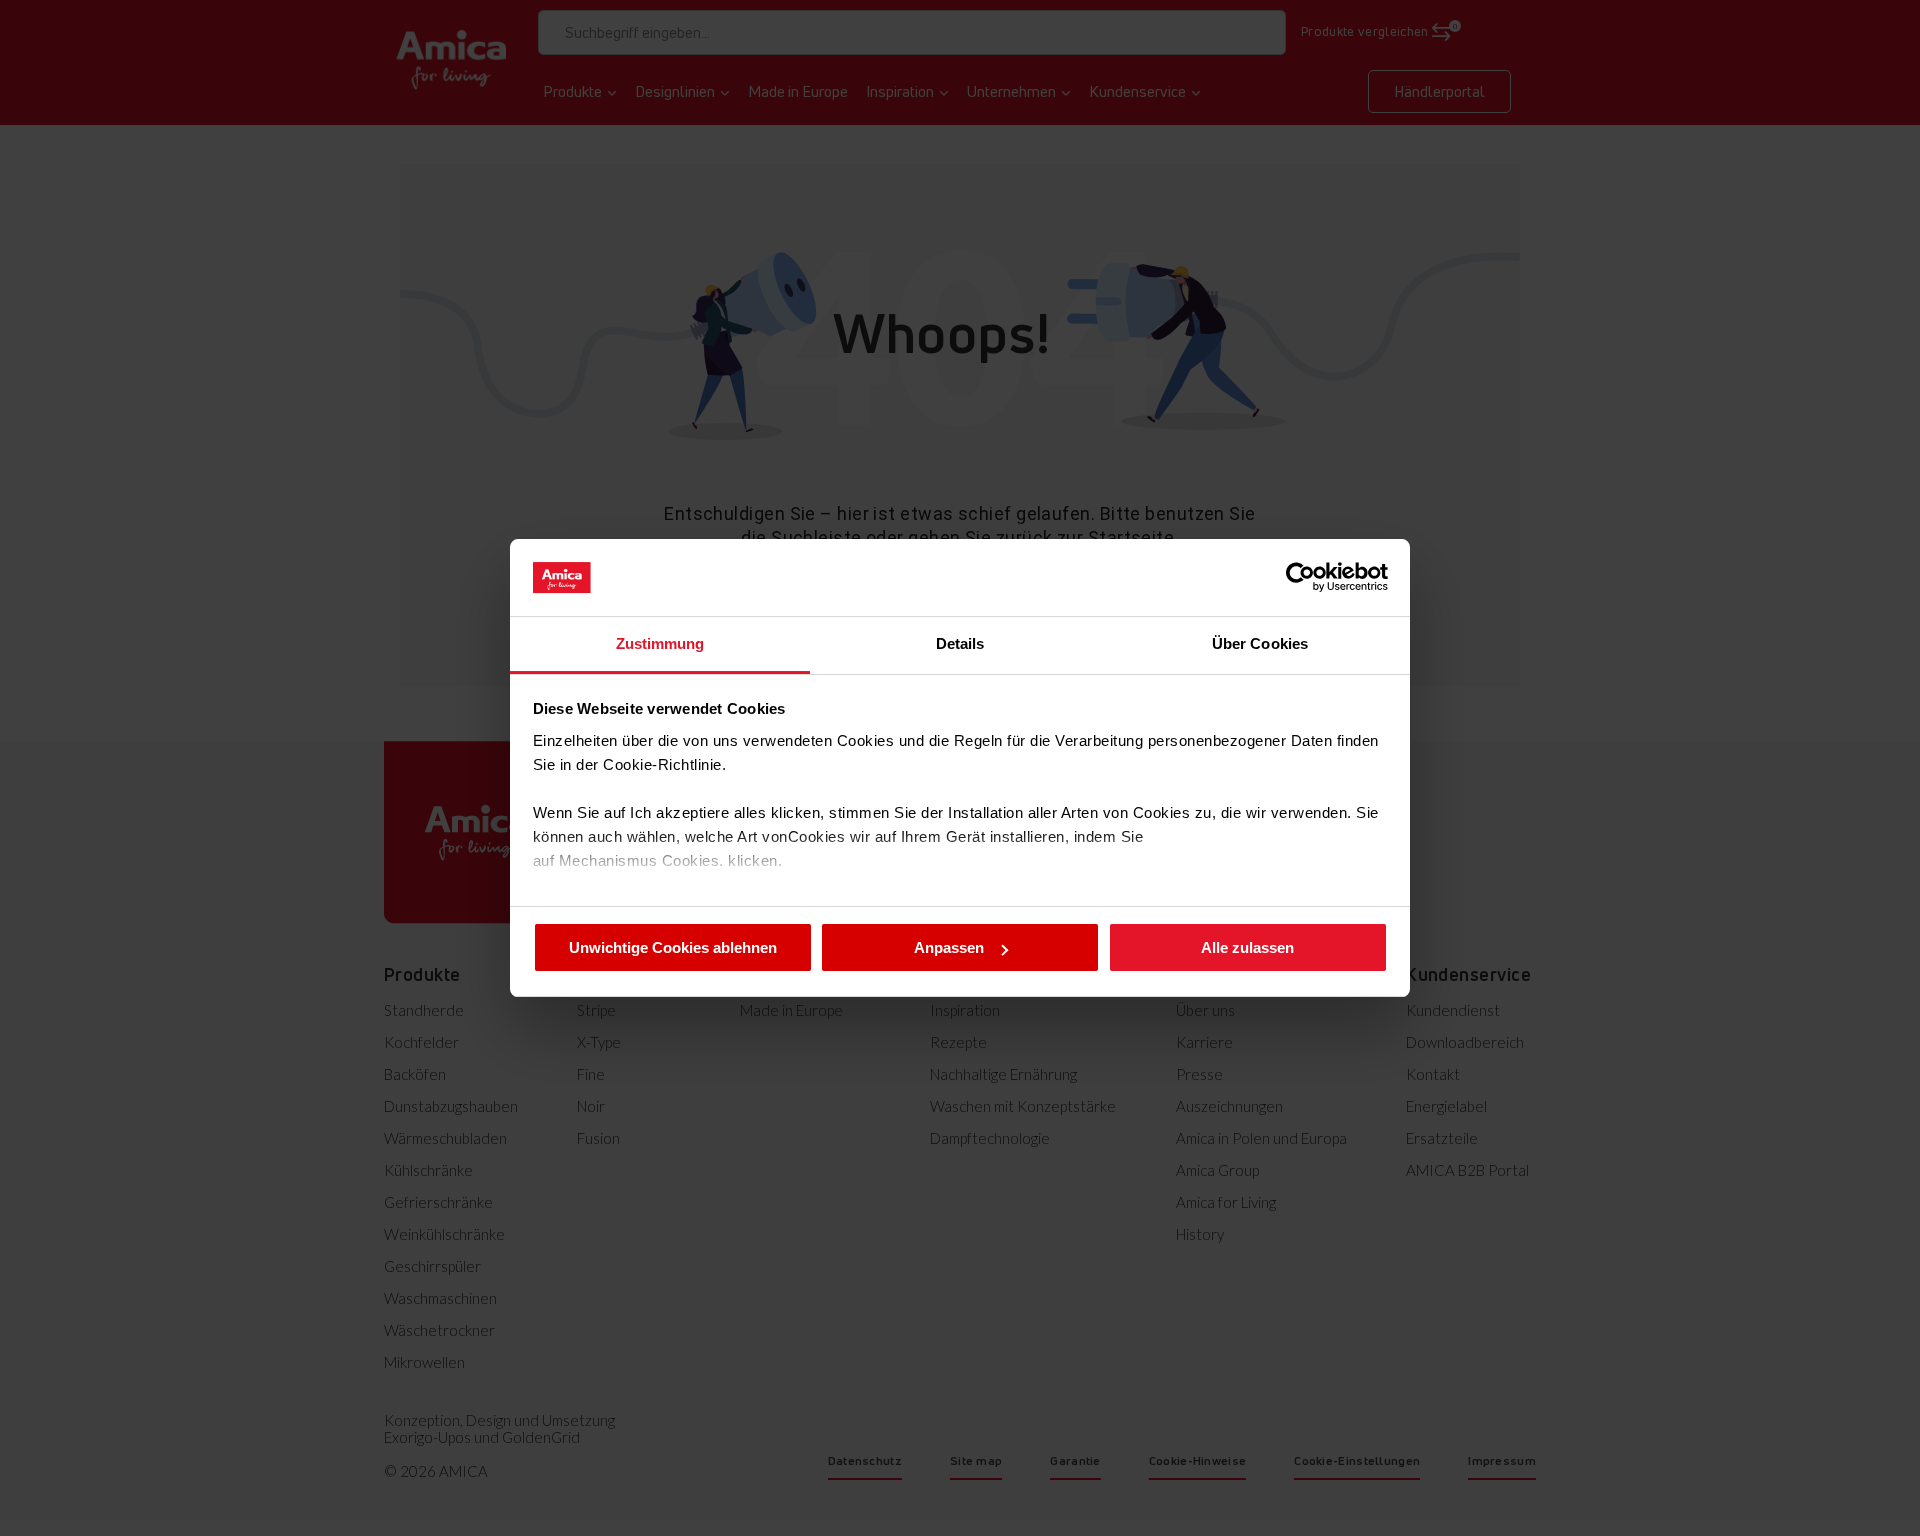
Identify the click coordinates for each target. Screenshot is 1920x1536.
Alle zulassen (1247, 947)
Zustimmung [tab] (660, 643)
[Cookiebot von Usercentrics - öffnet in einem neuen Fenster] (1300, 577)
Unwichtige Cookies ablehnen (673, 947)
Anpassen (949, 947)
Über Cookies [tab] (1260, 643)
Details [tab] (960, 643)
